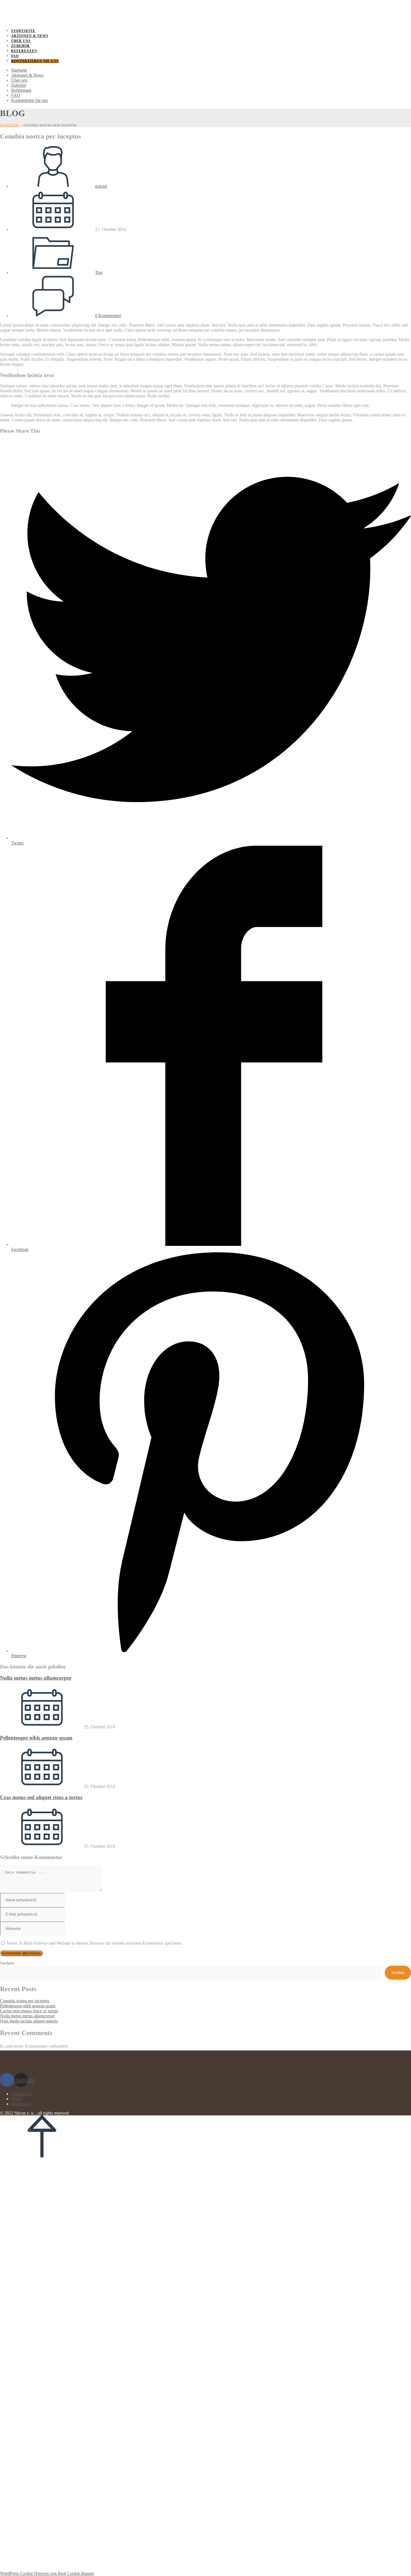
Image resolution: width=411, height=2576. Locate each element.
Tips (99, 272)
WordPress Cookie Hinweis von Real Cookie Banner (47, 2573)
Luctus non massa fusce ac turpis (29, 2011)
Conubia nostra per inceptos (25, 2001)
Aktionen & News (27, 75)
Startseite (19, 70)
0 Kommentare (108, 316)
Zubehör (19, 85)
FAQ (16, 95)
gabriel (101, 186)
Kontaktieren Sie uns (30, 100)
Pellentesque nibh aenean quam (36, 1738)
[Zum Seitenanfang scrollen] (42, 2156)
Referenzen (21, 90)
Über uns (19, 80)
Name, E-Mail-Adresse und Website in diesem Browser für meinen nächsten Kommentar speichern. (95, 1943)
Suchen (7, 1963)
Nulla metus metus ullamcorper (36, 1678)
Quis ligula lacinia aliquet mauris (29, 2021)
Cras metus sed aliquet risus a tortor (41, 1797)
